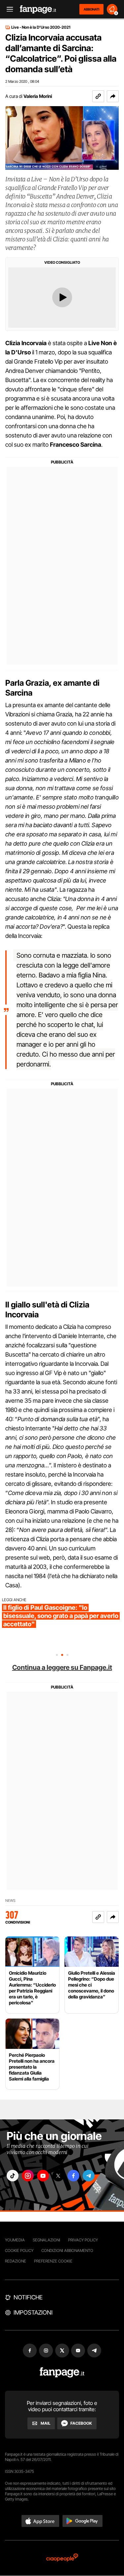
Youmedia (15, 2240)
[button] (113, 96)
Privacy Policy (83, 2240)
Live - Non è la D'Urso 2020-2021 (41, 27)
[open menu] (8, 9)
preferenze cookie (53, 2261)
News (10, 1901)
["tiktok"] (13, 2176)
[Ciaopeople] (62, 2558)
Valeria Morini (38, 96)
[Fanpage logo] (38, 9)
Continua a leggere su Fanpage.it (62, 1667)
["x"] (58, 2176)
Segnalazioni (46, 2240)
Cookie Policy (19, 2250)
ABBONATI (91, 9)
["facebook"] (73, 2176)
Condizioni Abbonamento (67, 2250)
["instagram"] (28, 2176)
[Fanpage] (62, 2372)
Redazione (16, 2261)
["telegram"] (89, 2176)
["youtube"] (43, 2176)
